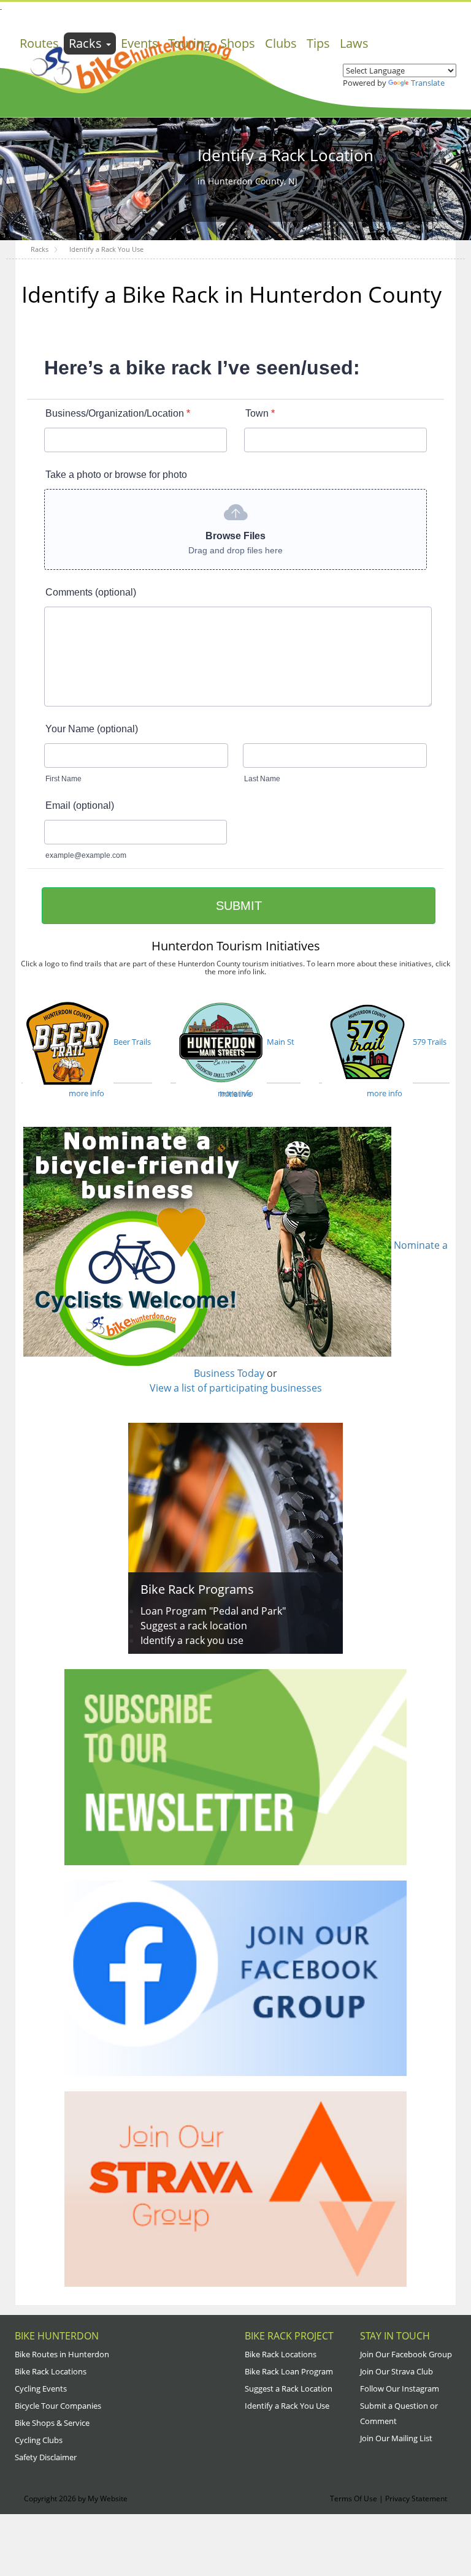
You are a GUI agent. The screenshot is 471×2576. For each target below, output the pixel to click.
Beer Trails (132, 1042)
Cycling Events (41, 2388)
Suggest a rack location (194, 1626)
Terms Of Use (354, 2498)
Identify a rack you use (192, 1640)
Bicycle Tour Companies (58, 2406)
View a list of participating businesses (236, 1388)
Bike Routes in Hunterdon (62, 2354)
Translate (428, 83)
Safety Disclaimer (46, 2457)
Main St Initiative (257, 1060)
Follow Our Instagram (400, 2388)
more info (86, 1093)
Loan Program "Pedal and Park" (213, 1611)
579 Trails (430, 1042)
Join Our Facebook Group (406, 2354)
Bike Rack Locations (51, 2371)
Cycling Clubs (39, 2440)
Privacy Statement (416, 2498)
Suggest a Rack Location (289, 2388)
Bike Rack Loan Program (289, 2371)
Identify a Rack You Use (287, 2406)
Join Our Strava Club (396, 2371)
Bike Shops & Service (52, 2423)
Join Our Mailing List (396, 2438)
